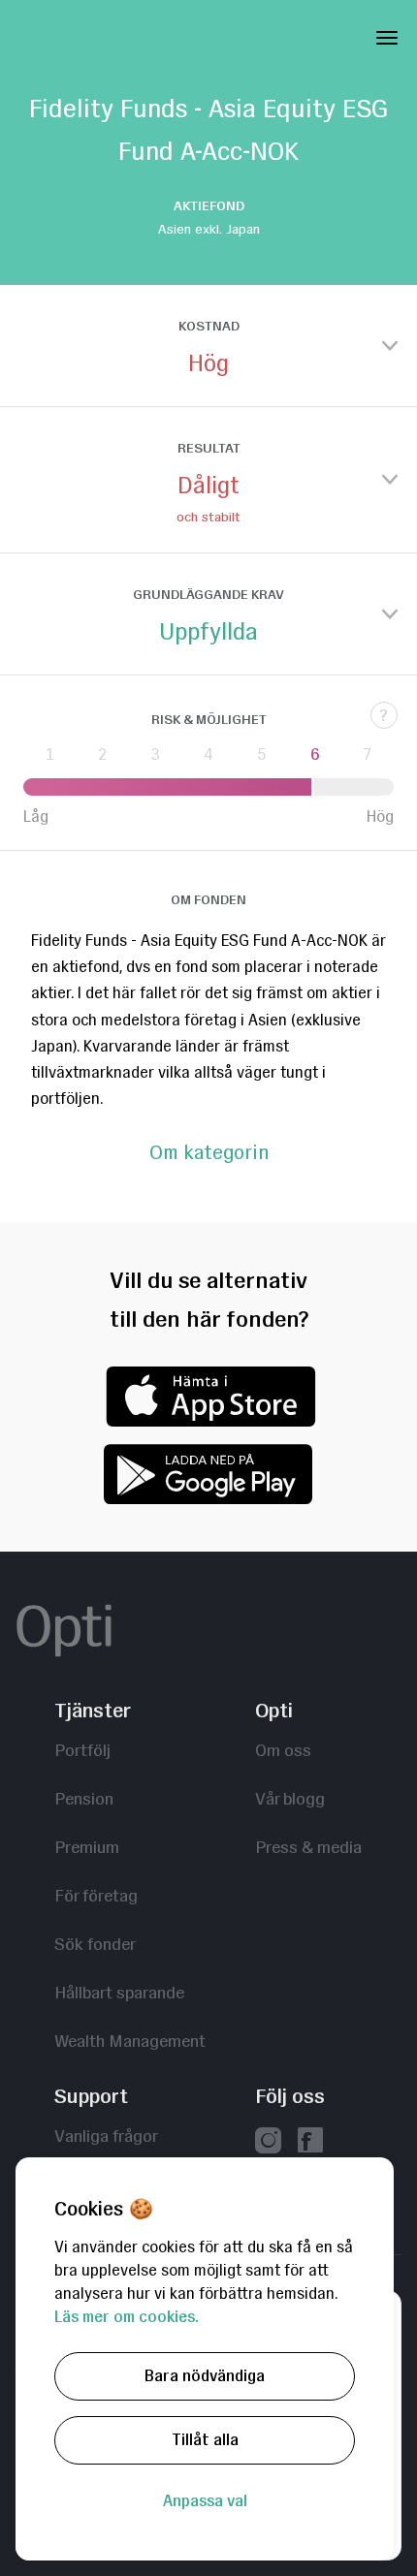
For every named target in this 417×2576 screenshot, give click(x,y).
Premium (87, 1847)
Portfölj (82, 1750)
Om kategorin (209, 1153)
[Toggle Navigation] (387, 34)
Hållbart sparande (119, 1992)
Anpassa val (205, 2501)
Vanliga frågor (106, 2136)
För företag (96, 1895)
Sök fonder (95, 1944)
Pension (84, 1798)
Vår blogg (290, 1798)
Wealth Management (130, 2041)
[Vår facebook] (310, 2142)
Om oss (283, 1750)
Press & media (308, 1847)
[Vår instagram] (268, 2142)
